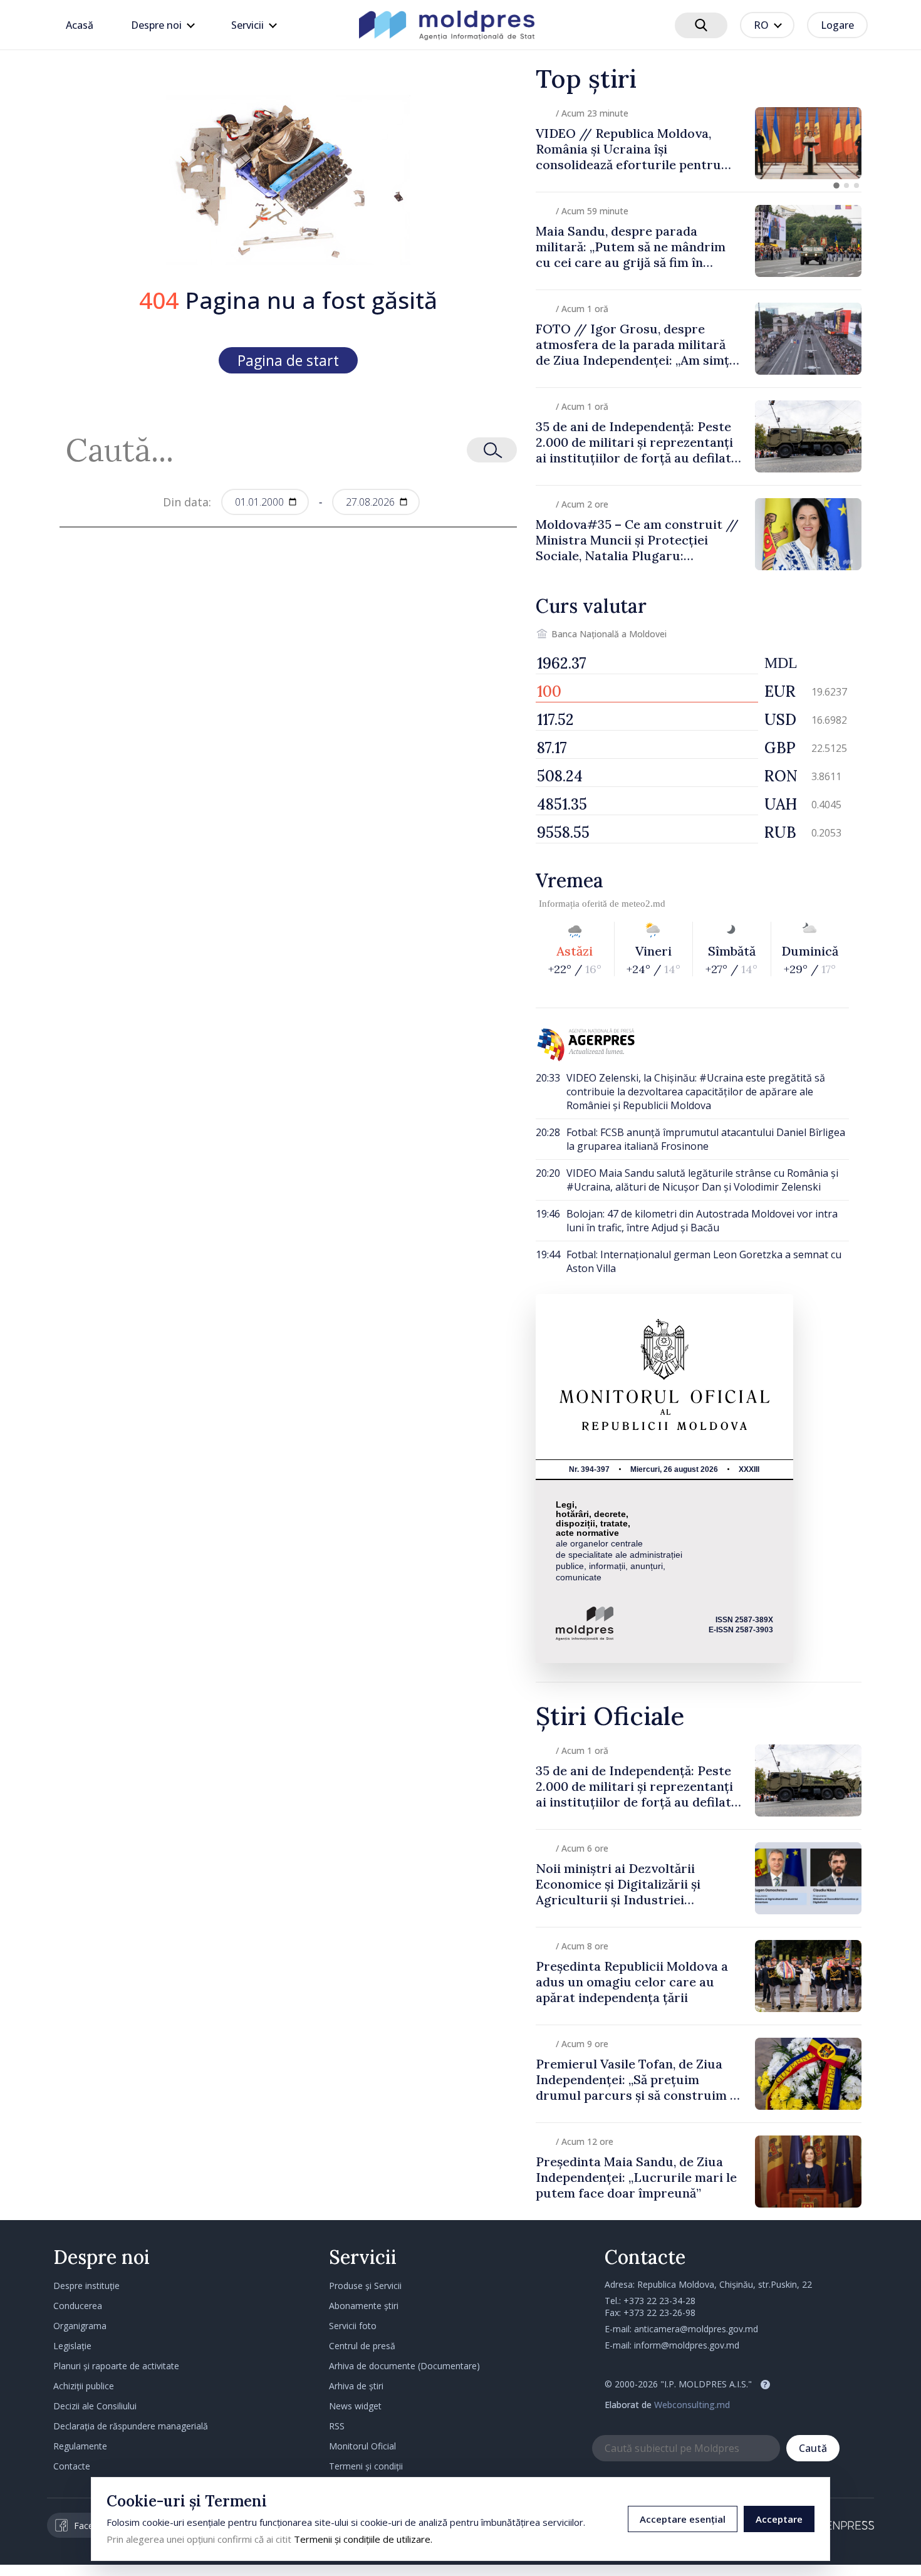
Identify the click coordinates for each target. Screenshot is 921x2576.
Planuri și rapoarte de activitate (116, 2366)
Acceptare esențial (683, 2519)
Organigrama (80, 2326)
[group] (699, 143)
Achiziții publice (84, 2386)
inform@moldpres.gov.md (687, 2345)
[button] (836, 185)
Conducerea (78, 2306)
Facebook (94, 2526)
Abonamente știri (364, 2306)
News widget (355, 2406)
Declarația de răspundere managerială (131, 2426)
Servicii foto (353, 2326)
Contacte (72, 2466)
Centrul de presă (362, 2346)
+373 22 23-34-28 (659, 2301)
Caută (813, 2448)
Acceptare (779, 2519)
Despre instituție (86, 2286)
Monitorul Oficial (362, 2446)
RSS (337, 2426)
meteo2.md (643, 904)
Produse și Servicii (365, 2286)
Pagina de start (288, 360)
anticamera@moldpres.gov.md (696, 2329)
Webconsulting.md (692, 2405)
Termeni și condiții (366, 2466)
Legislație (72, 2346)
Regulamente (80, 2446)
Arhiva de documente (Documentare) (404, 2366)
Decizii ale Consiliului (95, 2406)
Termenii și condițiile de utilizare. (363, 2539)
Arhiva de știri (356, 2386)
